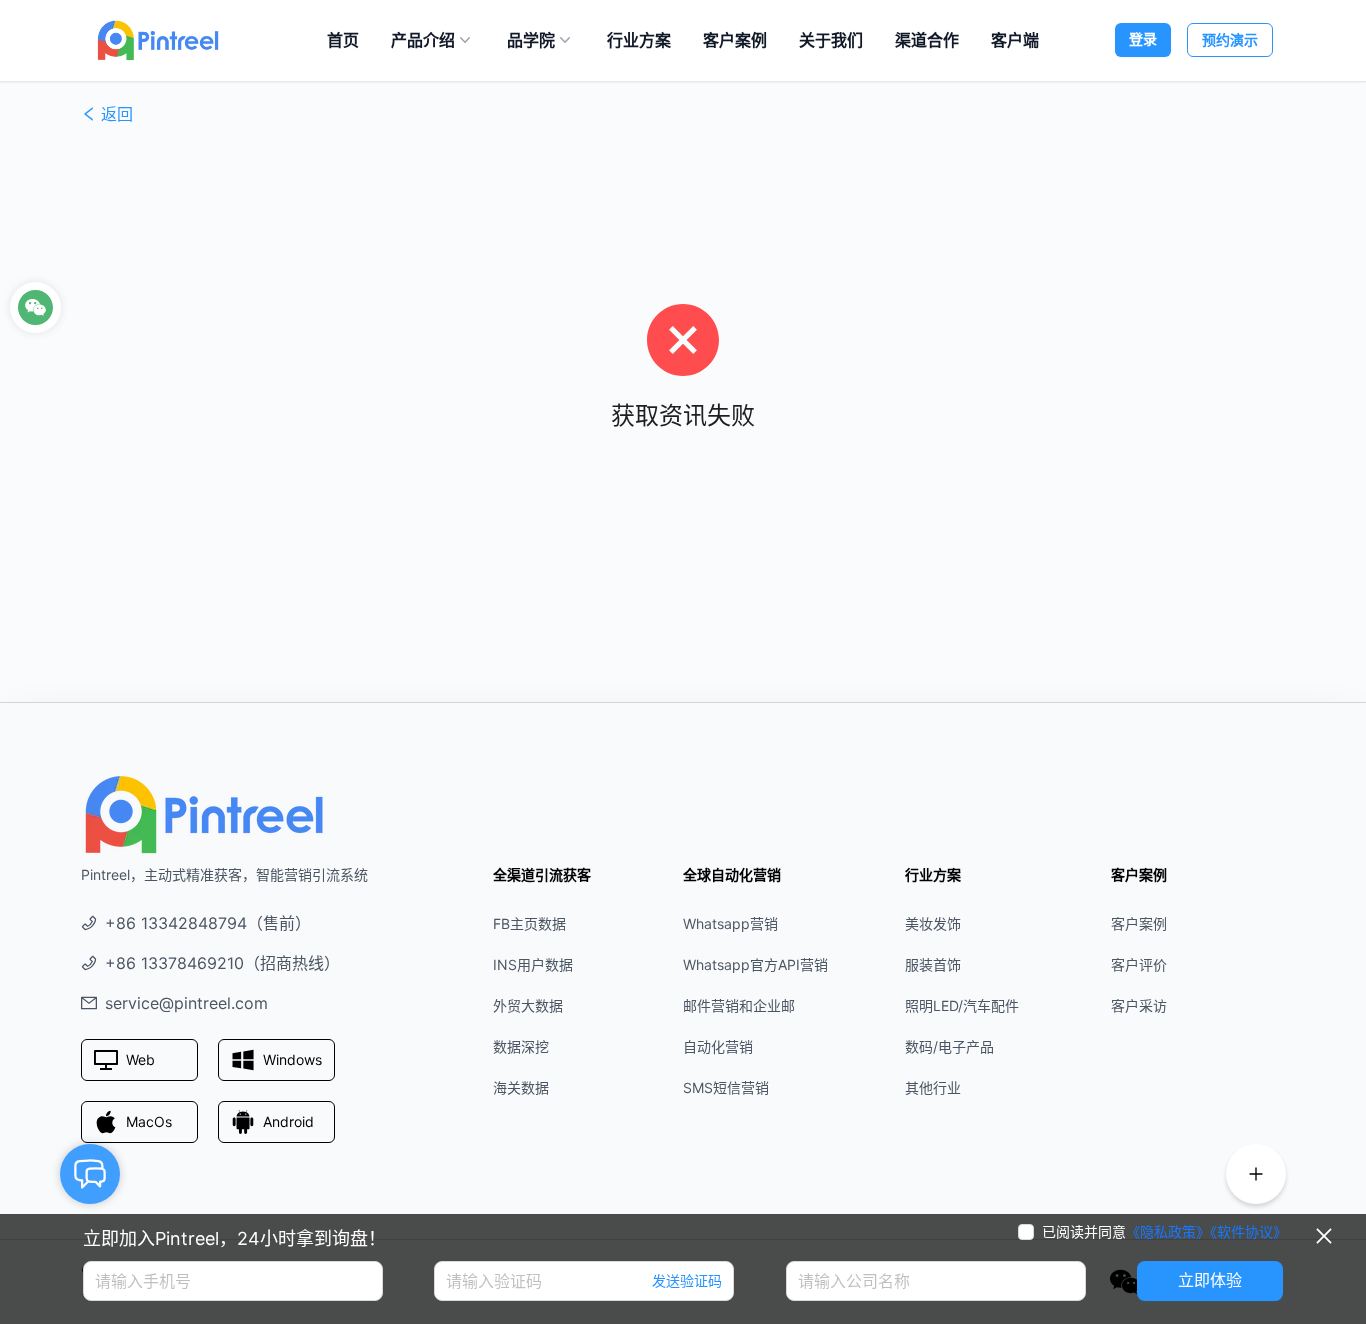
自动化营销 (718, 1046)
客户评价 (1139, 964)
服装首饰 (933, 964)
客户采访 (1139, 1005)
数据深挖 (521, 1046)
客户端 (1015, 40)
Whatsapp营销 (730, 923)
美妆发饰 (933, 923)
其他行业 (933, 1087)
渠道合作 (927, 40)
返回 (117, 114)
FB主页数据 (529, 923)
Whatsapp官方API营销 (755, 964)
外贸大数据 (528, 1005)
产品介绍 (423, 40)
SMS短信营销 (726, 1087)
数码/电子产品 (949, 1046)
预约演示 (1230, 39)
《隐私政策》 (1168, 1231)
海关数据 (521, 1087)
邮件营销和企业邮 (739, 1005)
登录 (1143, 38)
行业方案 (639, 40)
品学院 (531, 40)
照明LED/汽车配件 (962, 1005)
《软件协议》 (1248, 1231)
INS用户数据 (533, 964)
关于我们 (831, 40)
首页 (343, 40)
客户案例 (735, 40)
